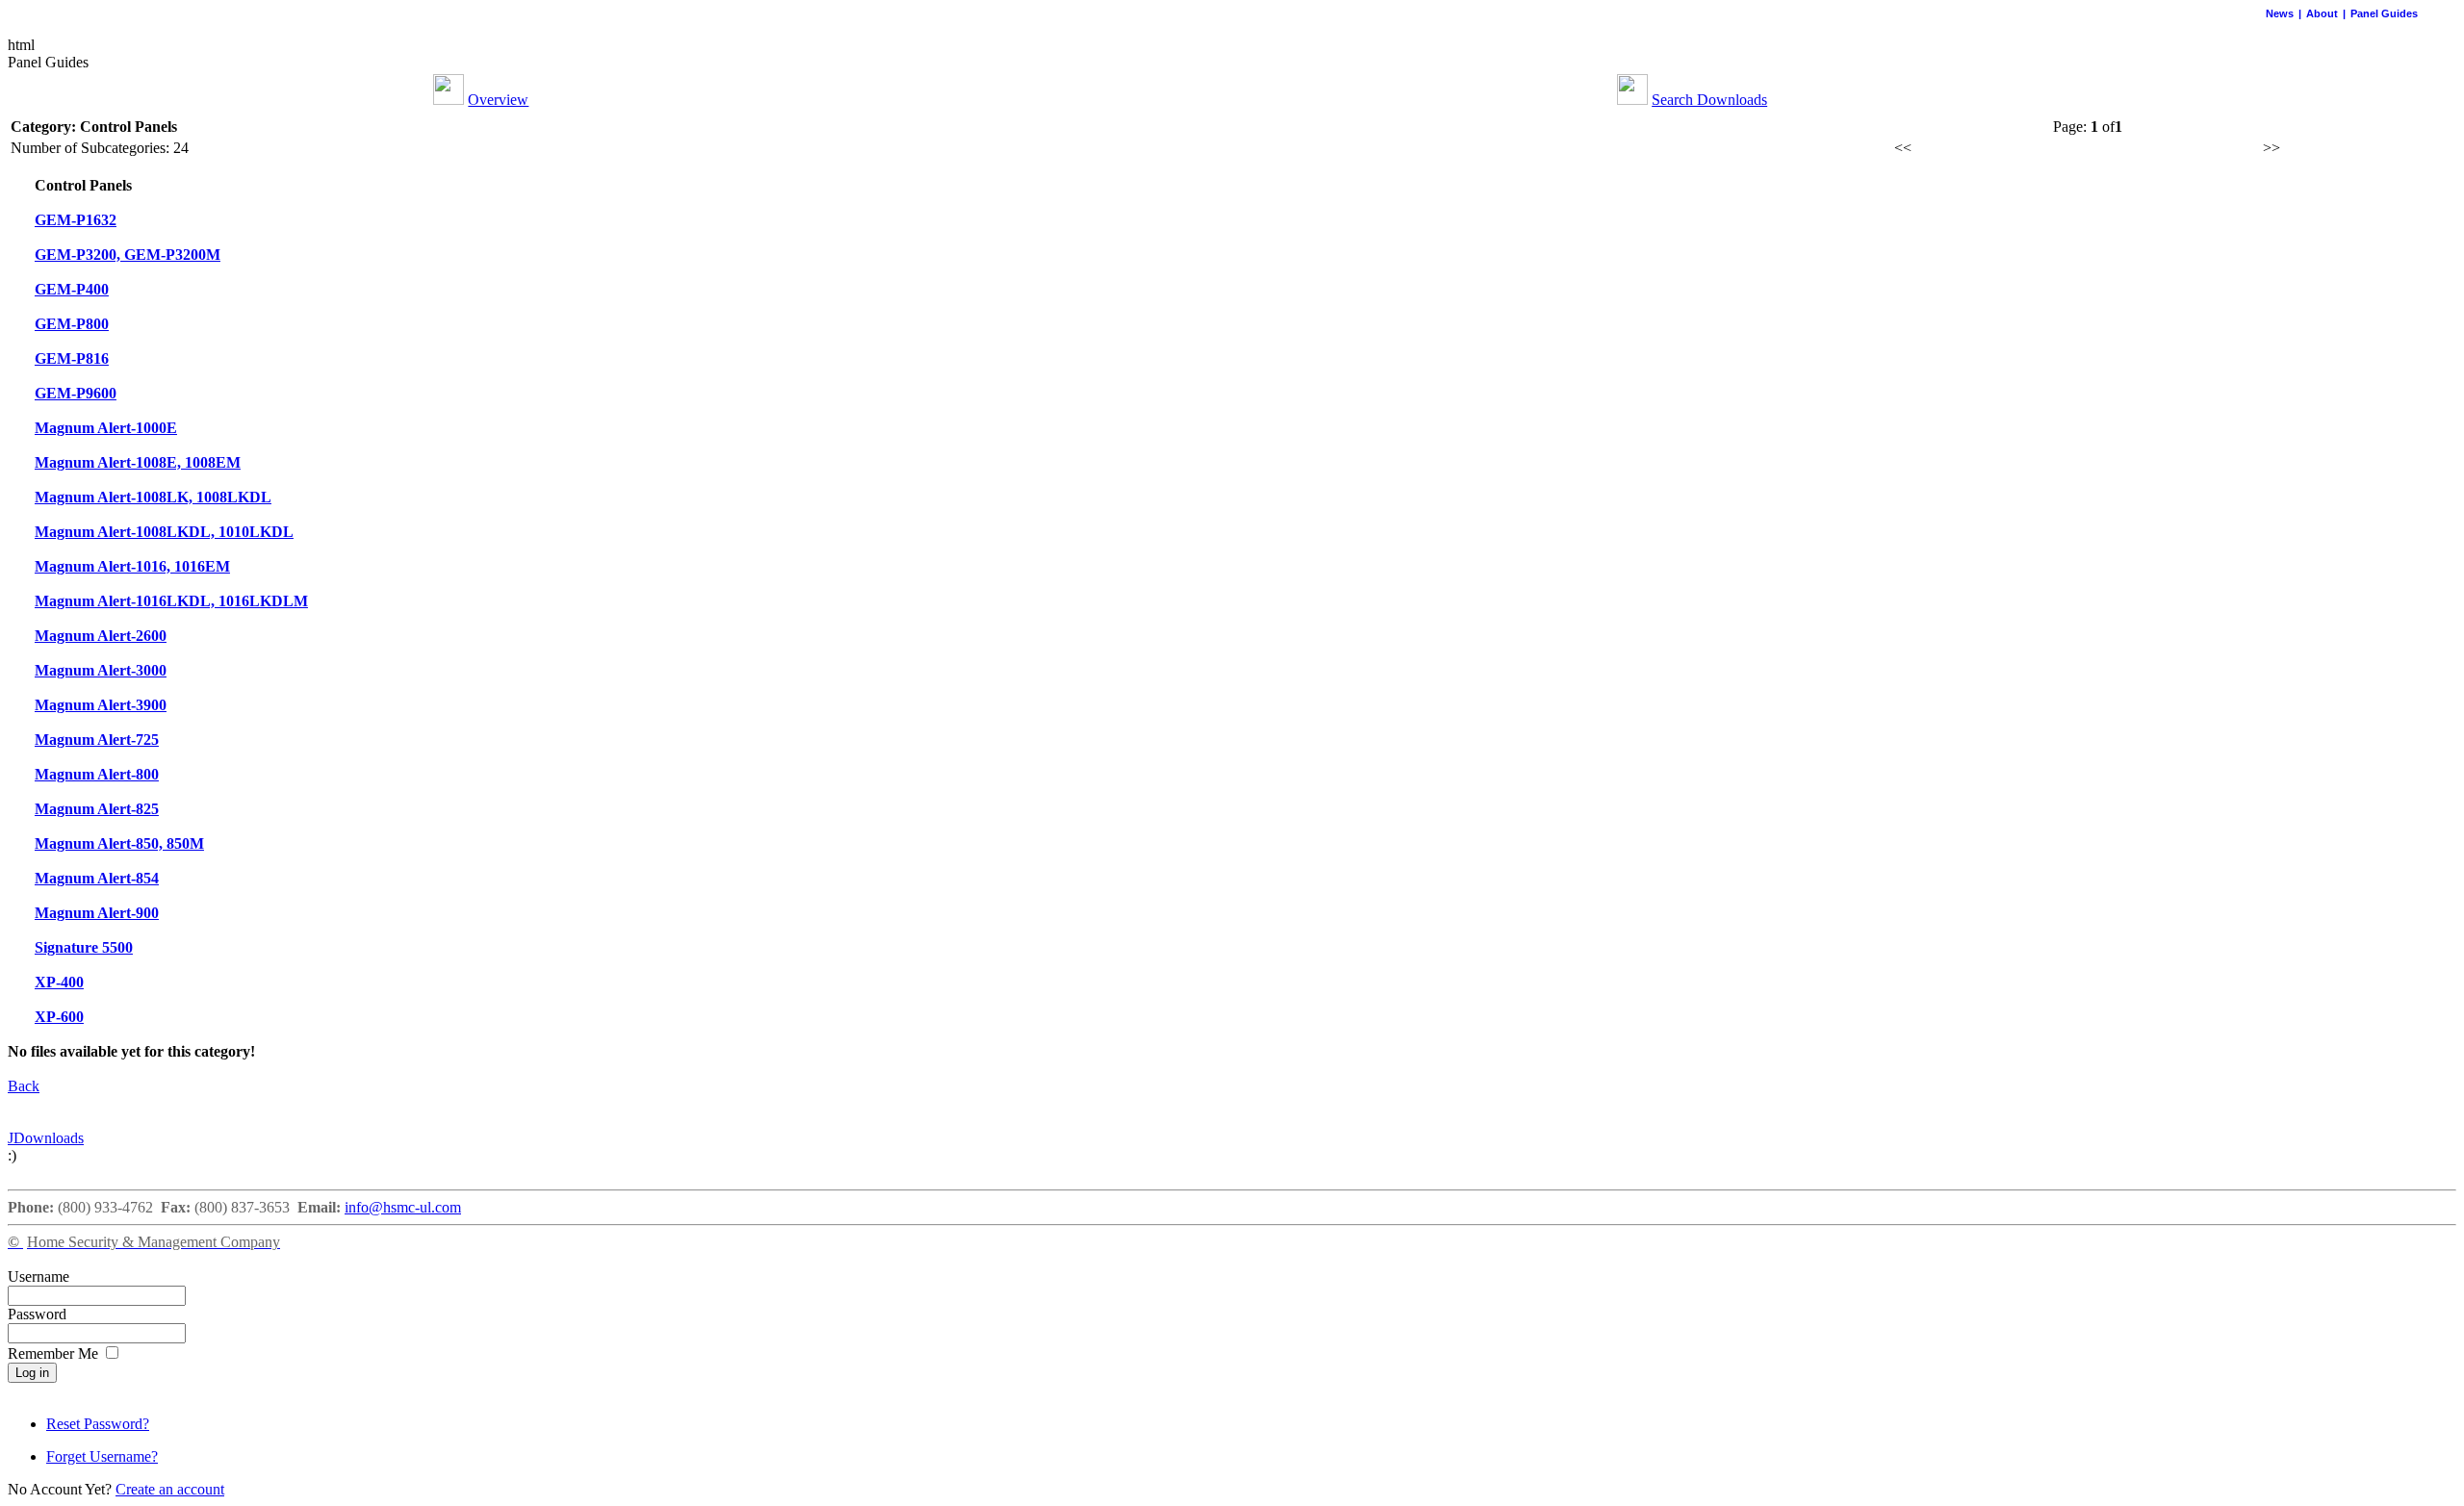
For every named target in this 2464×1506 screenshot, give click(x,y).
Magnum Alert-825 (97, 809)
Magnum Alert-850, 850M (119, 843)
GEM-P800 (72, 324)
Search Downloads (1709, 100)
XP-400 (59, 982)
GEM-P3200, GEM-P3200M (128, 255)
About (2322, 13)
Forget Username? (102, 1456)
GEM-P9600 (76, 393)
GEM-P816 (72, 358)
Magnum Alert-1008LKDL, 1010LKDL (164, 532)
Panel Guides (2384, 13)
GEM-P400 (72, 289)
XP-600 (59, 1017)
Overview (498, 100)
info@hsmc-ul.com (403, 1207)
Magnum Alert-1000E (106, 428)
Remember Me (55, 1353)
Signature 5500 (84, 947)
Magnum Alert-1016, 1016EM (132, 566)
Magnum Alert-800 (97, 774)
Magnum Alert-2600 (101, 636)
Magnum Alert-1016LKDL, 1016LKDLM (171, 601)
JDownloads (46, 1138)
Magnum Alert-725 (97, 740)
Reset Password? (98, 1424)
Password (37, 1314)
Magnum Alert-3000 (101, 670)
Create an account (170, 1489)
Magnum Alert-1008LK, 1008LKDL (153, 497)
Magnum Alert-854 (97, 878)
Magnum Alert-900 (97, 913)
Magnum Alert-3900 (101, 705)
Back (24, 1086)
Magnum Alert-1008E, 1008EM (138, 462)
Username (38, 1276)
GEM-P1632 (76, 220)
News (2280, 13)
